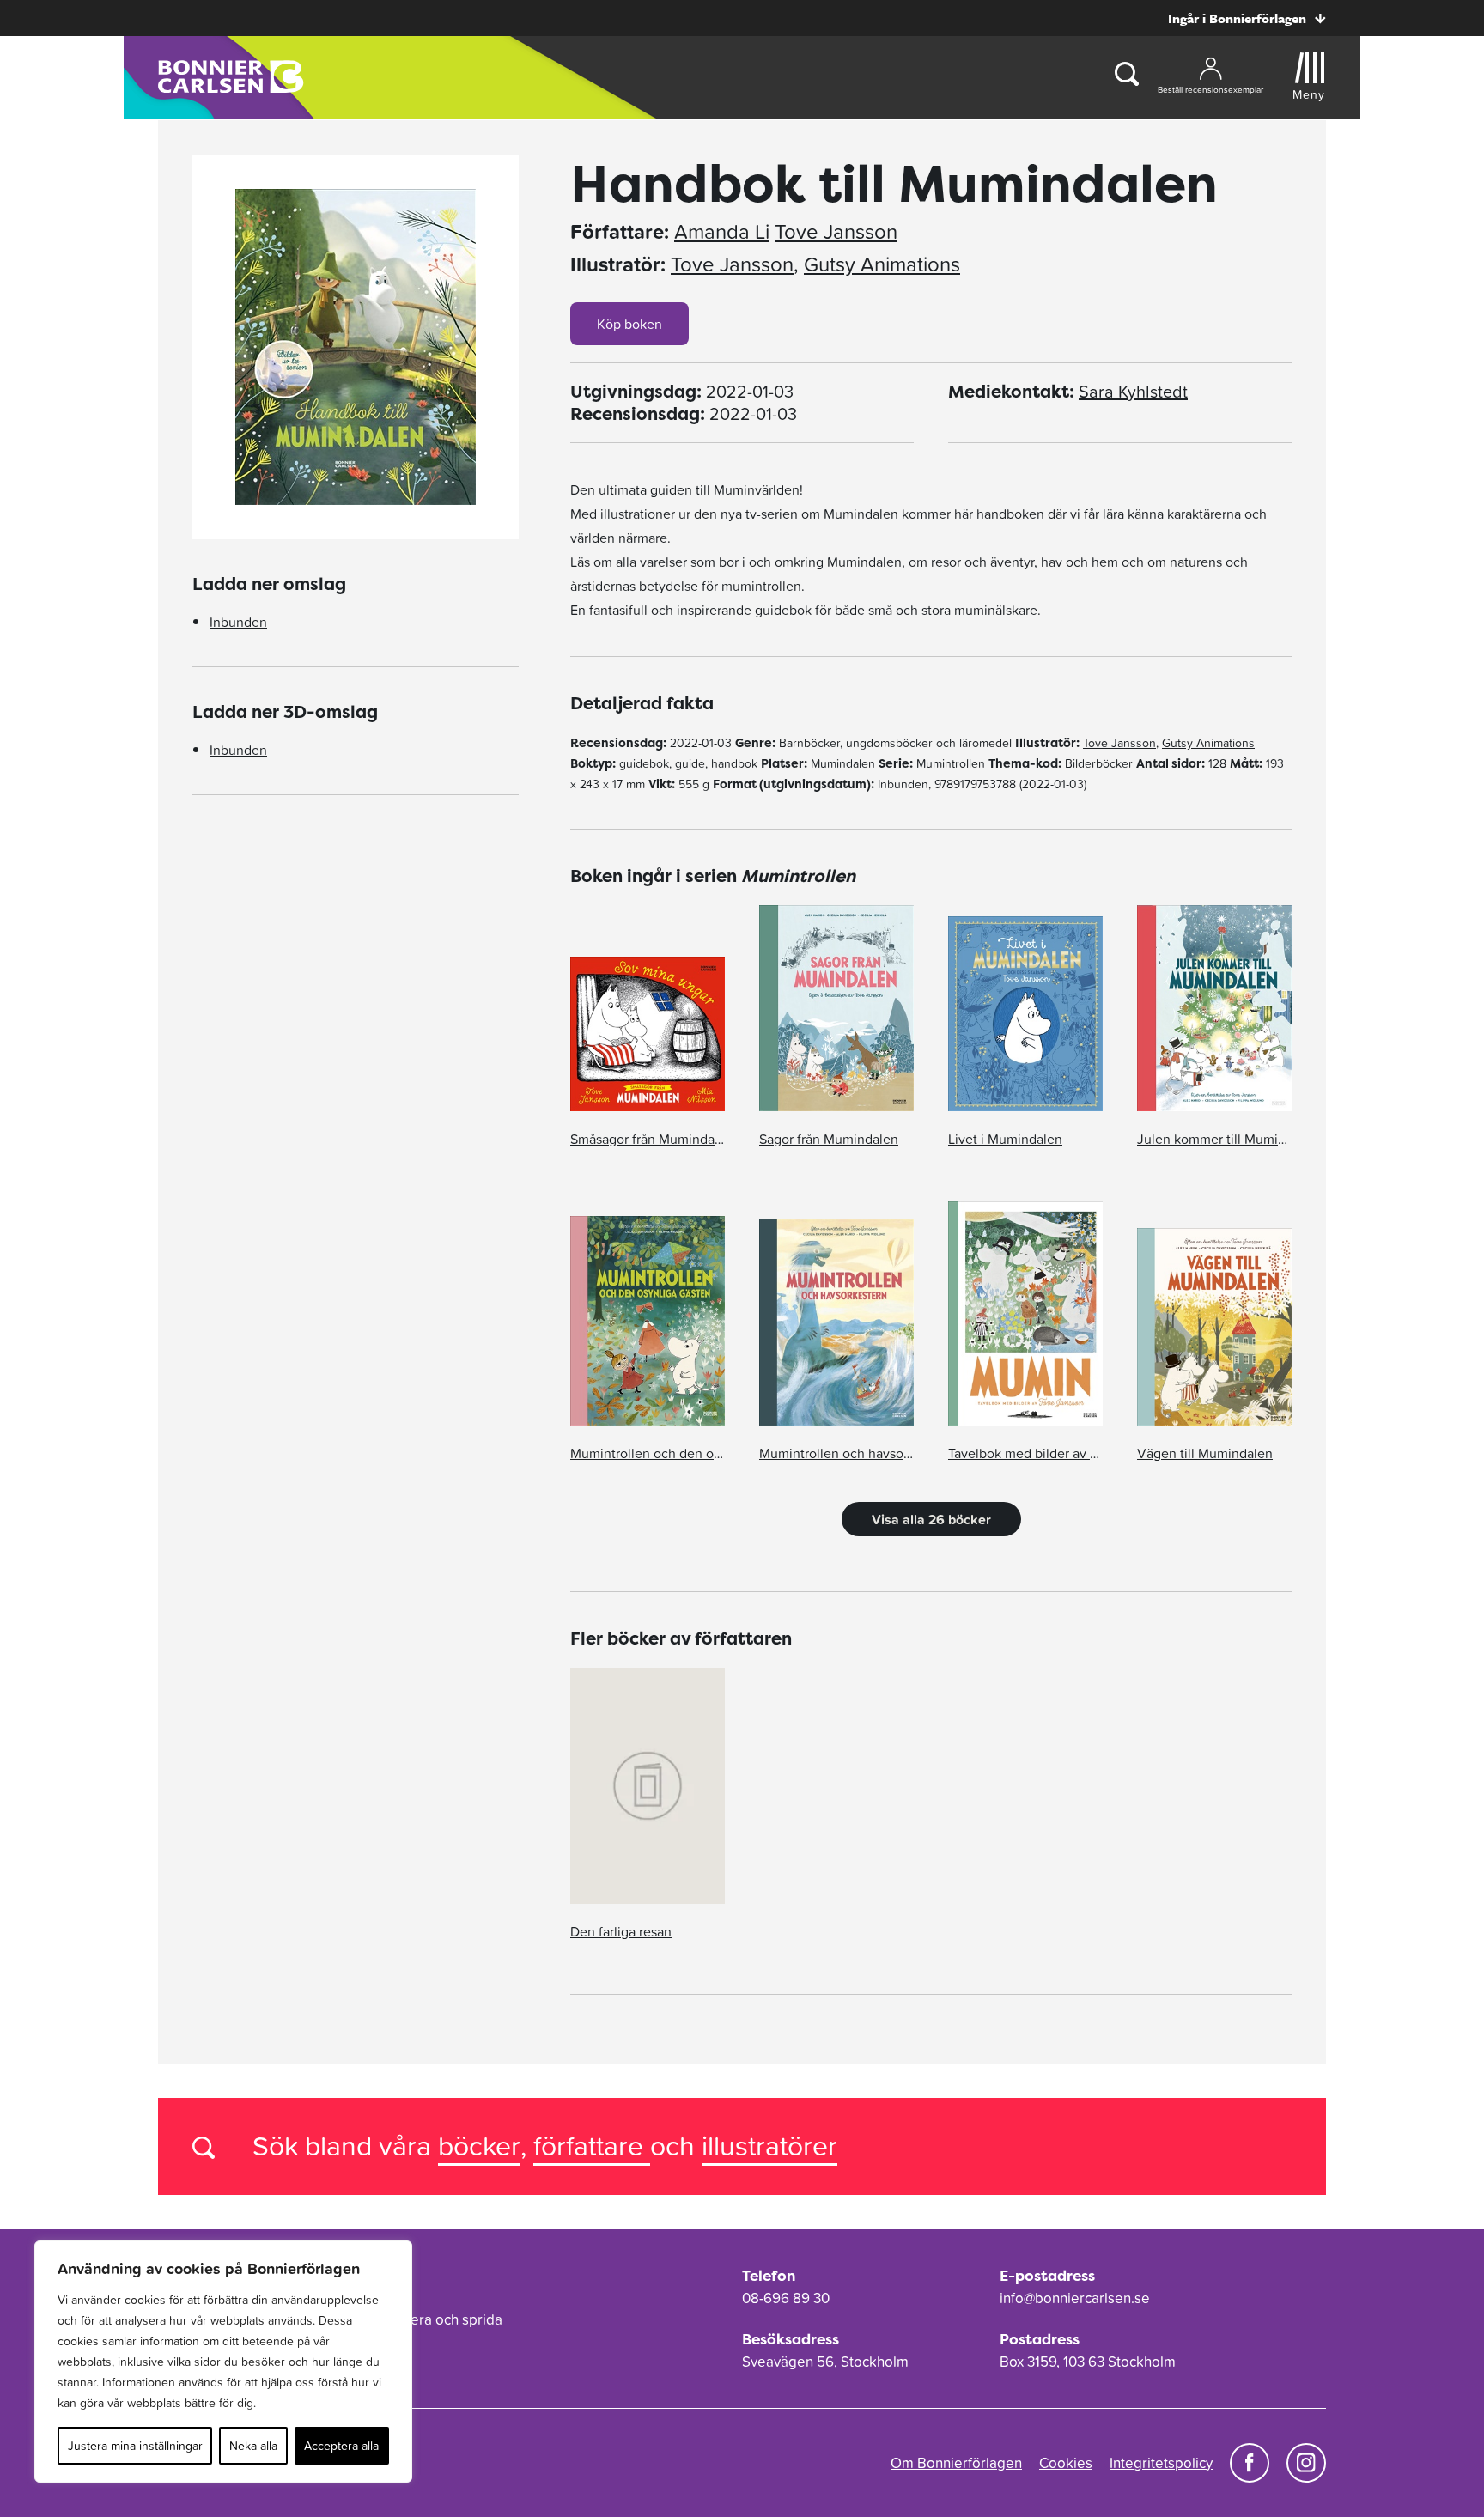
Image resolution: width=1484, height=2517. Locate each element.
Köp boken (629, 324)
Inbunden (238, 622)
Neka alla (253, 2446)
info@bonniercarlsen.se (1075, 2298)
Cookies (1066, 2463)
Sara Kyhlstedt (1133, 392)
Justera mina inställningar (135, 2446)
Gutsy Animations (882, 264)
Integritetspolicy (1161, 2463)
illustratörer (769, 2146)
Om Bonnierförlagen (956, 2463)
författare (592, 2146)
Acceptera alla (341, 2446)
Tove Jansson (836, 232)
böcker (479, 2146)
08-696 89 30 (786, 2298)
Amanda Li (722, 232)
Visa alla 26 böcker (931, 1519)
